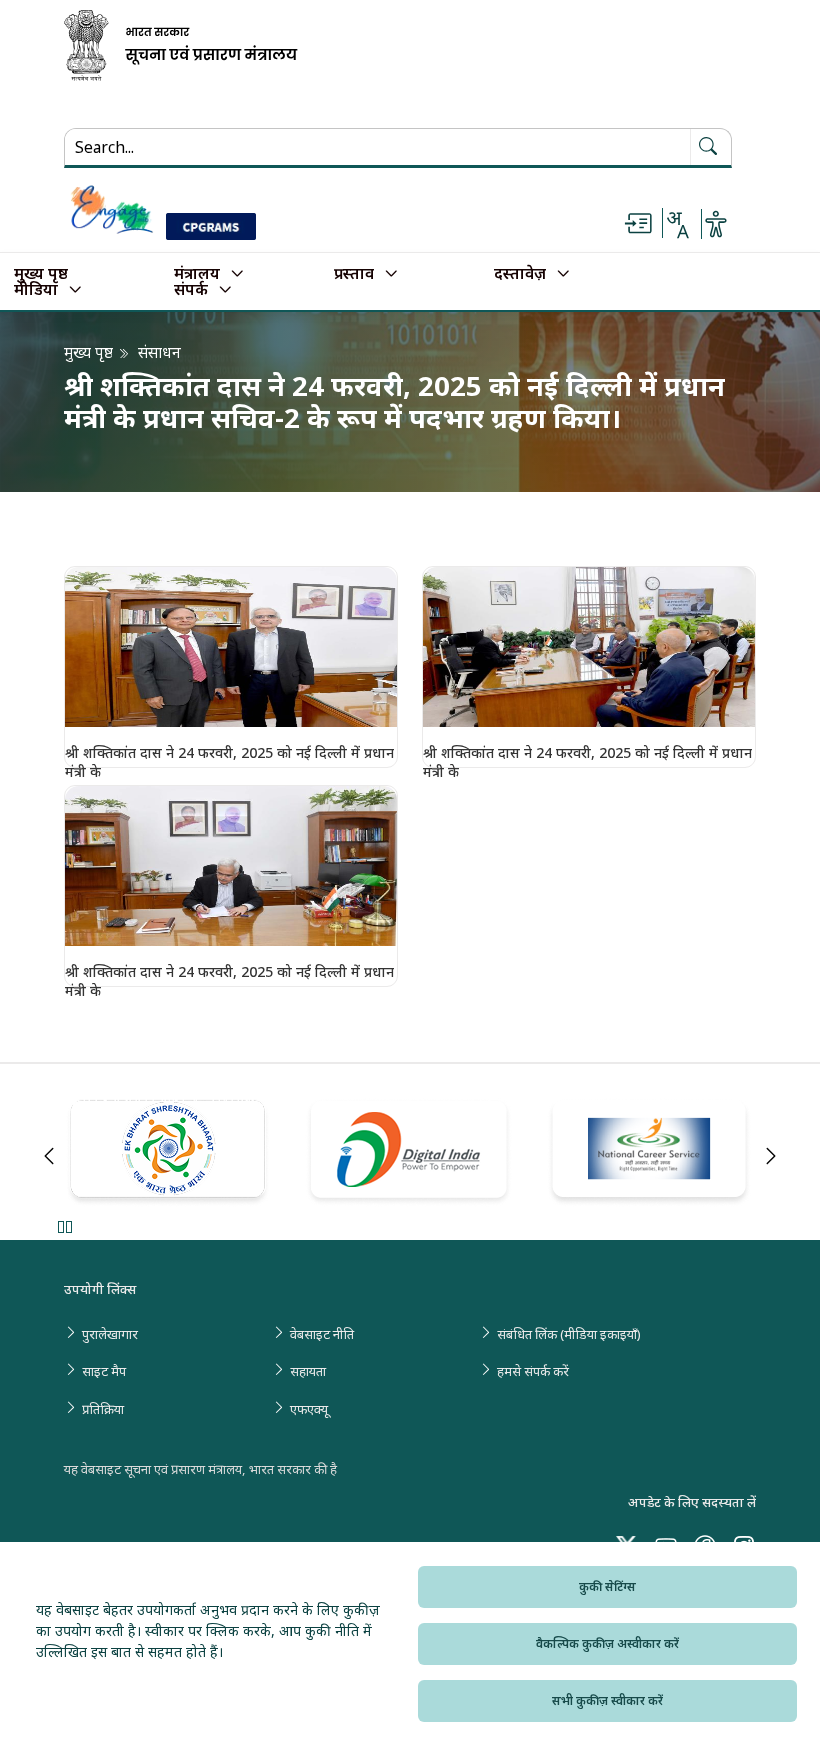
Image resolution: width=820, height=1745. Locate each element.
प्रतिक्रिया (103, 1409)
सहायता (308, 1371)
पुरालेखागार (110, 1334)
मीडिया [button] (36, 290)
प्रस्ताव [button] (354, 274)
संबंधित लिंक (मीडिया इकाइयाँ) (569, 1334)
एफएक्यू (309, 1409)
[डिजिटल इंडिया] (410, 1152)
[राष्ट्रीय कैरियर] (651, 1153)
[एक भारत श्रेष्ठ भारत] (169, 1153)
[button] (231, 647)
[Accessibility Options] (716, 224)
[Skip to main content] (638, 224)
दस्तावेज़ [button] (520, 274)
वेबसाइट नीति (322, 1334)
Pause (64, 1226)
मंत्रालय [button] (197, 274)
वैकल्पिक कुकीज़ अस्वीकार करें (607, 1643)
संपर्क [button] (191, 290)
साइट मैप (104, 1371)
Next (771, 1156)
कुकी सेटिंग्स (607, 1586)
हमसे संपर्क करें (533, 1371)
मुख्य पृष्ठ (41, 274)
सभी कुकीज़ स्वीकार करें (607, 1700)
